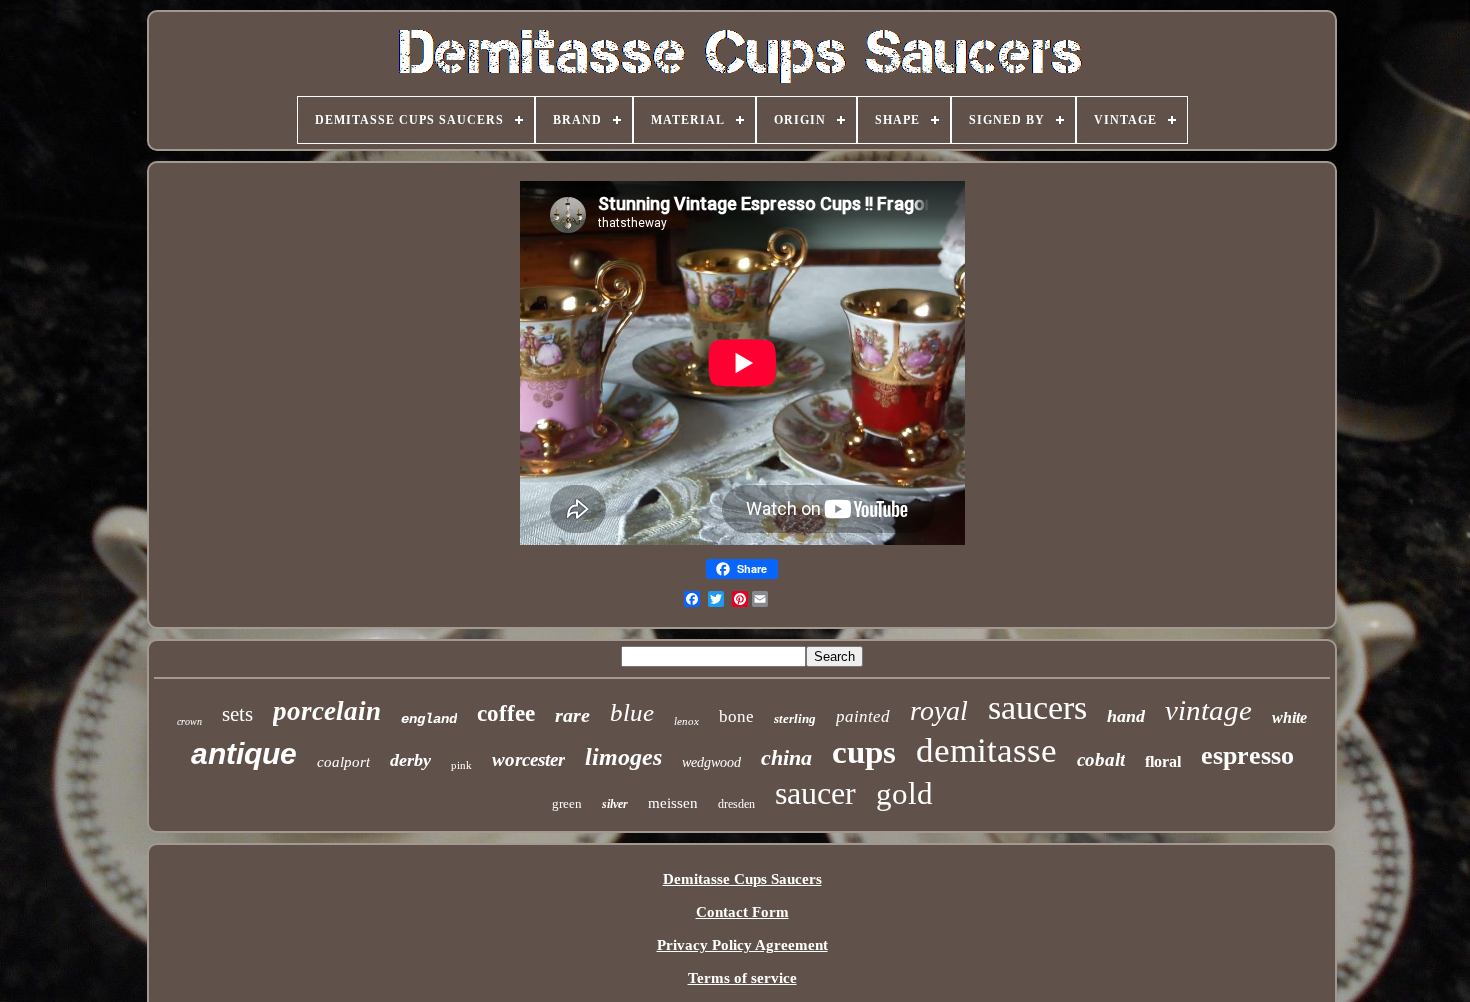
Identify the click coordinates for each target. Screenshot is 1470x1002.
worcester (528, 759)
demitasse (986, 750)
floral (1163, 761)
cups (864, 752)
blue (632, 712)
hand (1126, 716)
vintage (1208, 710)
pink (461, 765)
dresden (736, 804)
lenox (686, 721)
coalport (343, 762)
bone (736, 716)
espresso (1247, 755)
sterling (795, 718)
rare (572, 715)
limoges (623, 757)
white (1289, 717)
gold (904, 793)
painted (863, 716)
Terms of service (742, 978)
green (567, 803)
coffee (506, 713)
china (786, 757)
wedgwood (711, 762)
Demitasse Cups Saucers (742, 879)
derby (410, 760)
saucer (815, 793)
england (429, 719)
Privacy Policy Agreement (742, 945)
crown (189, 721)
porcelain (327, 711)
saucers (1037, 707)
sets (237, 714)
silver (615, 804)
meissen (673, 803)
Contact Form (742, 912)
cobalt (1101, 759)
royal (939, 710)
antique (244, 753)
